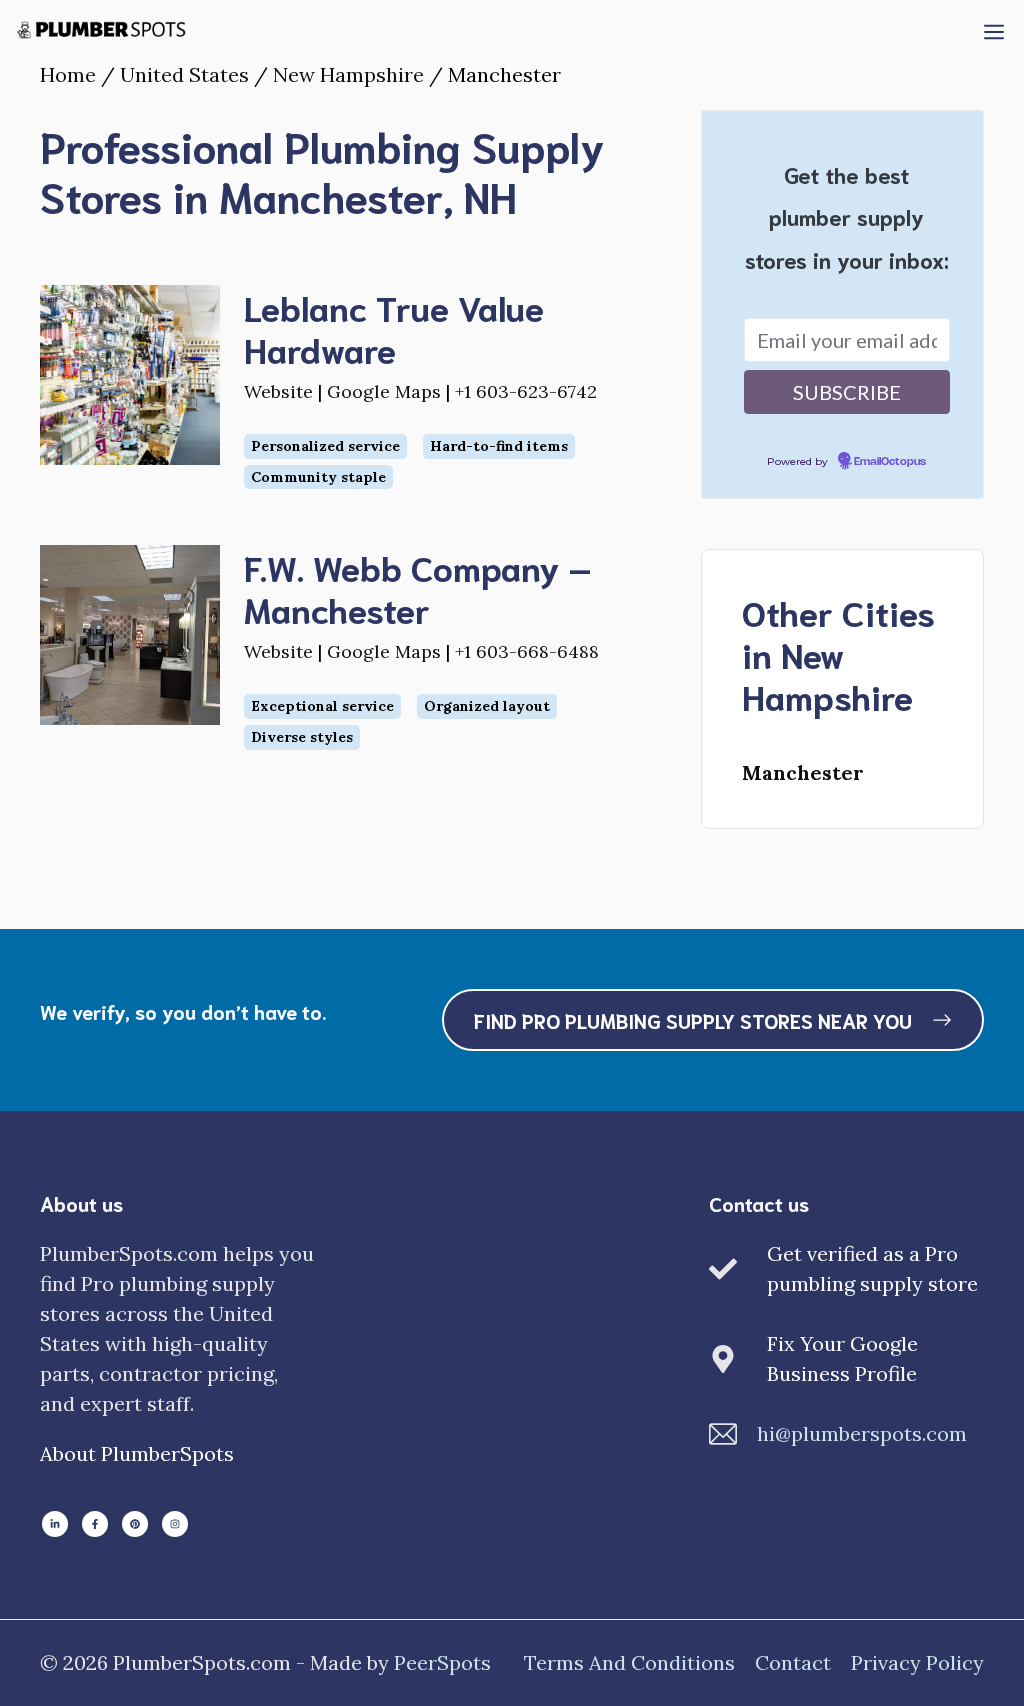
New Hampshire (348, 74)
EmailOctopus (890, 462)
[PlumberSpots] (101, 30)
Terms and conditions (629, 1662)
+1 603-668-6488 (527, 651)
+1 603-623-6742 (526, 391)
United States (184, 74)
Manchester (803, 772)
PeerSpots (442, 1662)
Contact (793, 1662)
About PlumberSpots (137, 1453)
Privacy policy (917, 1662)
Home (68, 74)
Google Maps (384, 391)
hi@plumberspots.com (862, 1433)
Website (278, 391)
